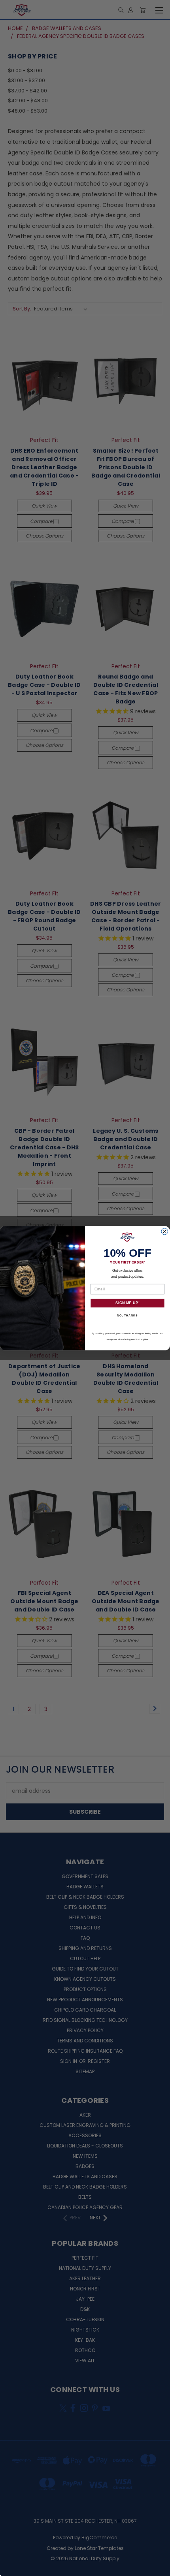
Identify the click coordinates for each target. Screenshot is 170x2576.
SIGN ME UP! (127, 1303)
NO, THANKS (127, 1315)
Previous (12, 2568)
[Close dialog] (165, 1231)
